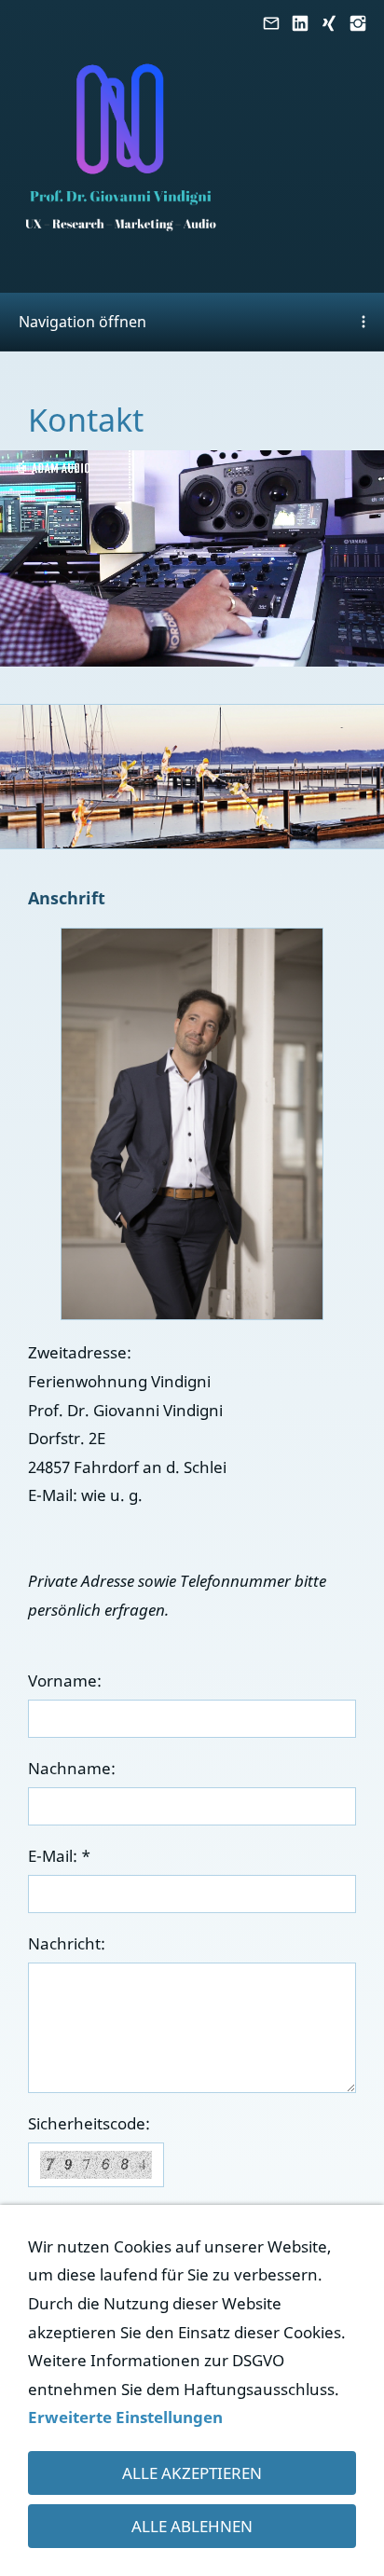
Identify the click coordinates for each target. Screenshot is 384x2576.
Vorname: (65, 1681)
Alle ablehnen (192, 2526)
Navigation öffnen (82, 322)
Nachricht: (67, 1943)
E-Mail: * (59, 1856)
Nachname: (72, 1768)
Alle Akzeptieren (192, 2473)
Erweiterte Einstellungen (125, 2417)
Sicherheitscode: (89, 2123)
